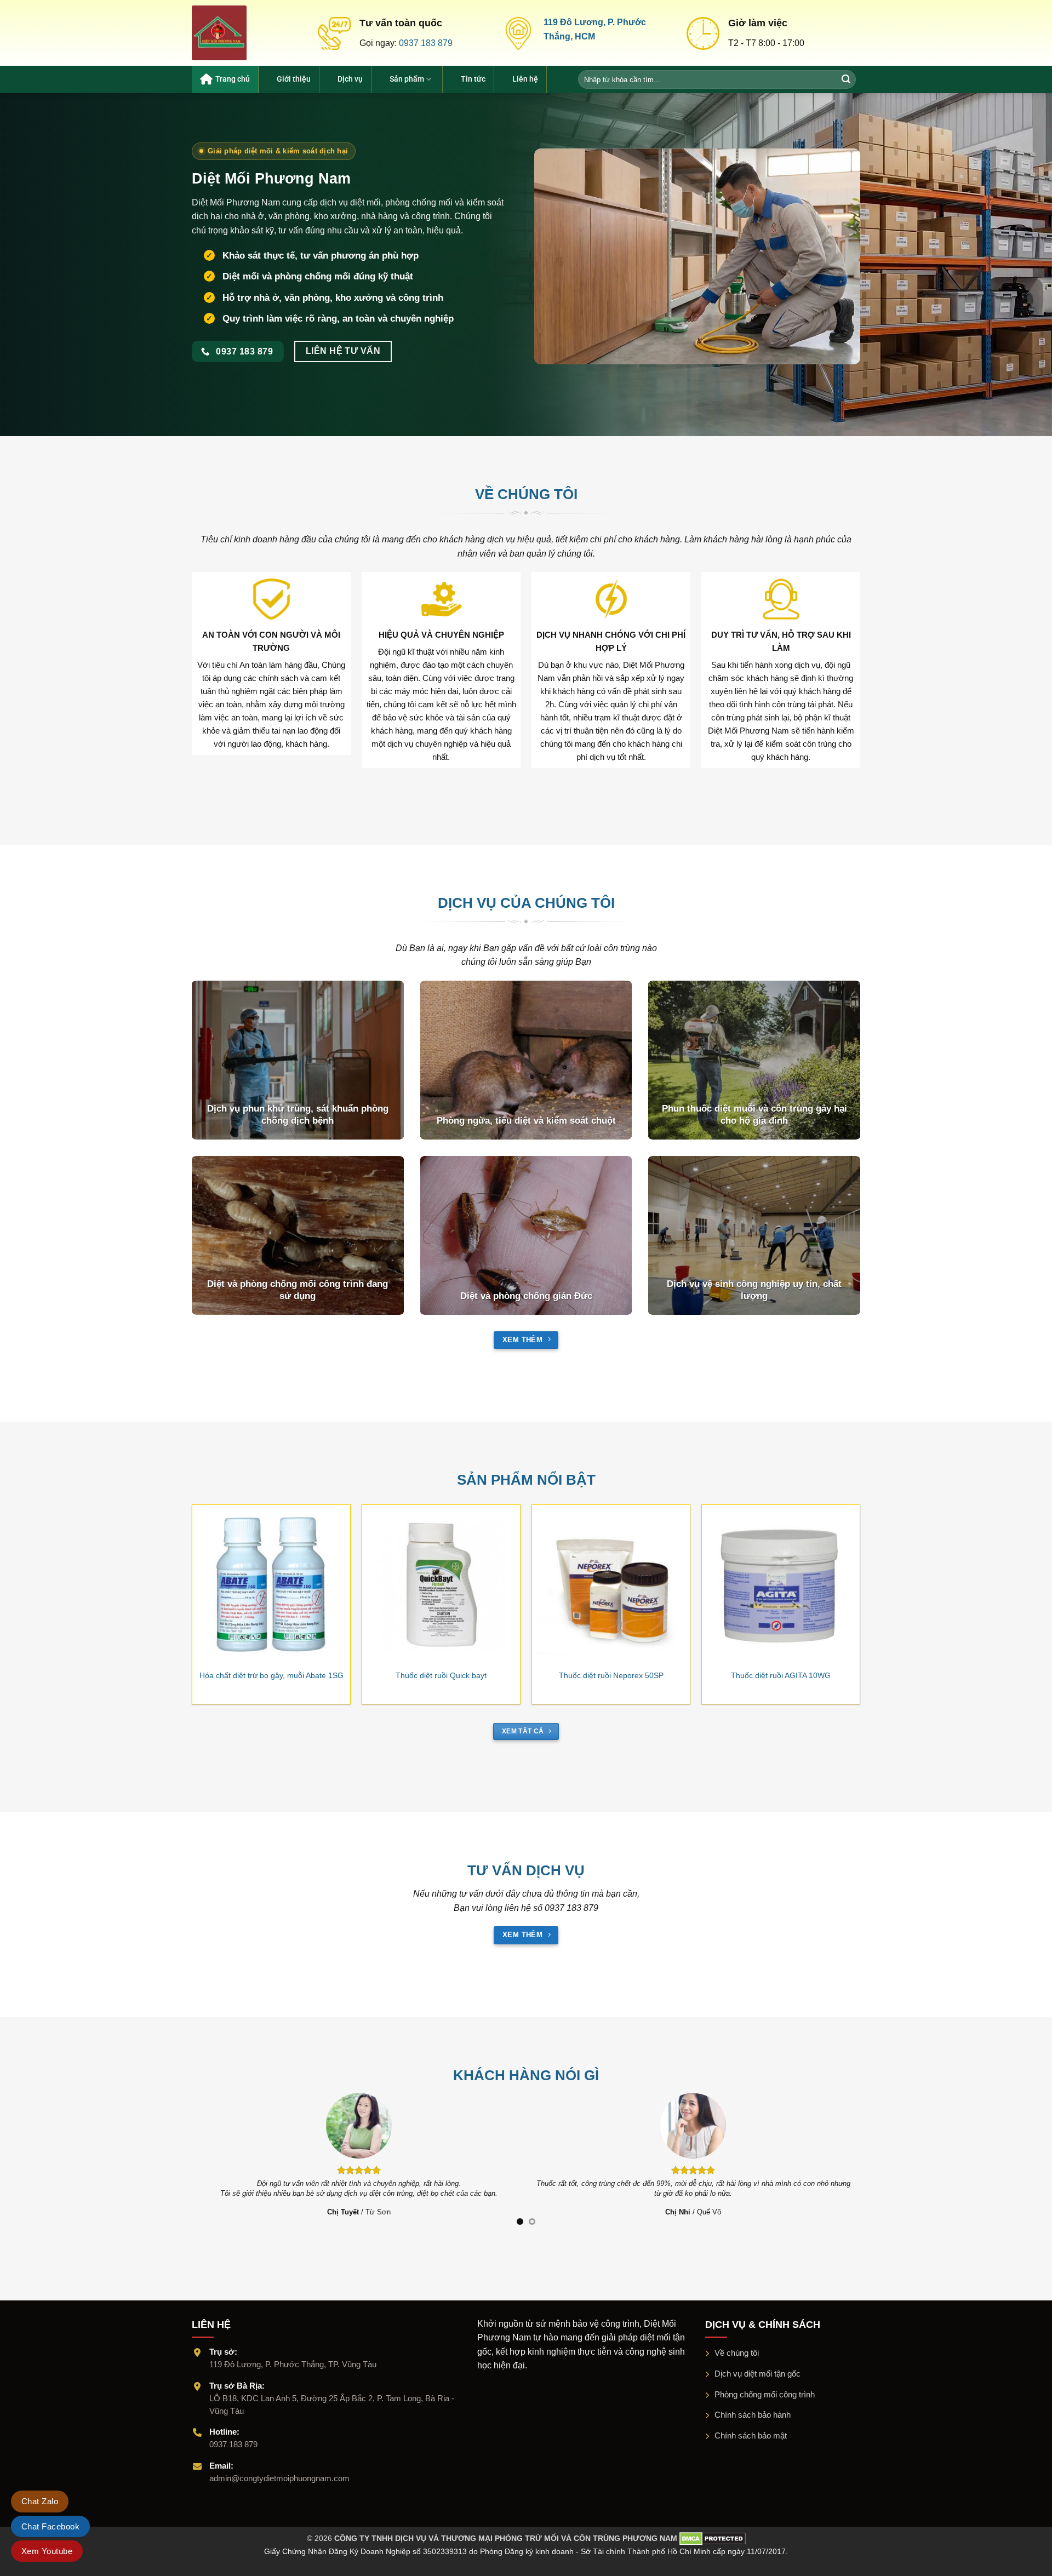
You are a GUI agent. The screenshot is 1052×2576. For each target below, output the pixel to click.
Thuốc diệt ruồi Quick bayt (441, 1675)
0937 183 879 (426, 43)
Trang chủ (233, 79)
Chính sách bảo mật (751, 2435)
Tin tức (473, 79)
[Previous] (180, 1576)
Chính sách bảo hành (753, 2415)
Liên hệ (525, 79)
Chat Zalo (40, 2501)
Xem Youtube (47, 2551)
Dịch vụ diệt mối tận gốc (757, 2374)
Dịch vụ (350, 79)
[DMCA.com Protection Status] (711, 2538)
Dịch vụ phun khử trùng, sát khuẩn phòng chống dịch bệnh (298, 1115)
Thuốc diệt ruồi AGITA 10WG (781, 1675)
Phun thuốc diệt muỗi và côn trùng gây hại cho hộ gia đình (754, 1115)
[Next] (872, 1576)
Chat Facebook (50, 2526)
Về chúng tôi (737, 2353)
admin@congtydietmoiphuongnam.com (279, 2478)
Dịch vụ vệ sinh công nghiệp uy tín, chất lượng (754, 1290)
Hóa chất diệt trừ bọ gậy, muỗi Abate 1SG (271, 1675)
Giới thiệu (294, 79)
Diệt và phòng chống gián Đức (526, 1296)
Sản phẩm (407, 79)
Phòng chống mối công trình (765, 2394)
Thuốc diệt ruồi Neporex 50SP (611, 1675)
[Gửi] (847, 79)
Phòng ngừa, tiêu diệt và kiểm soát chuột (526, 1121)
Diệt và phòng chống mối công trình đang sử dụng (298, 1290)
